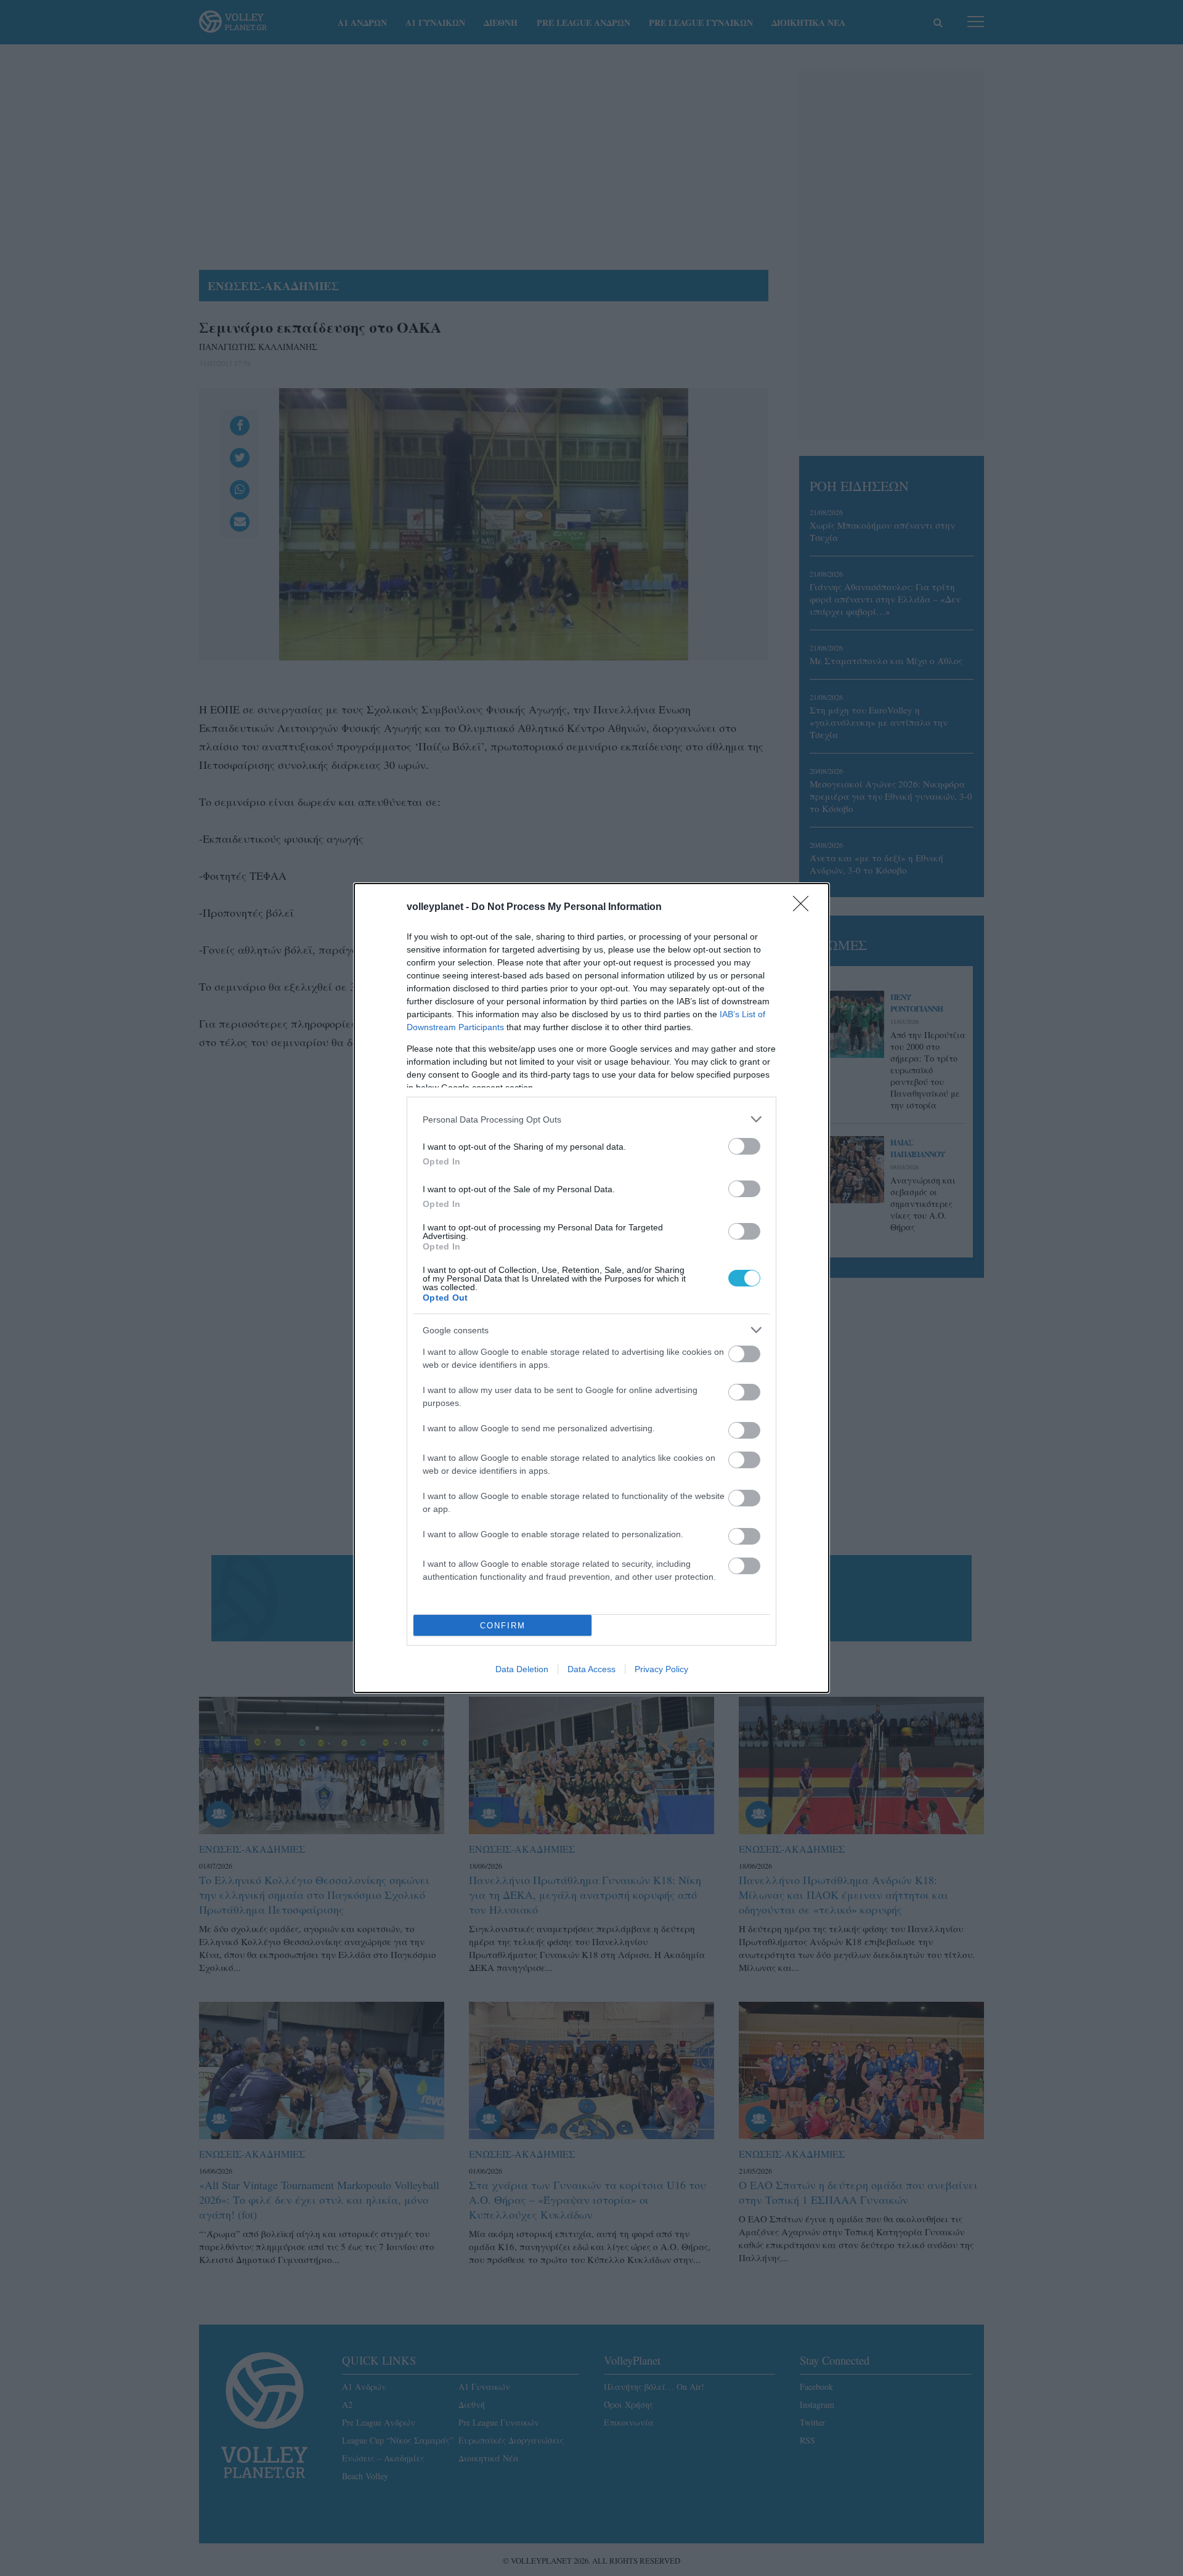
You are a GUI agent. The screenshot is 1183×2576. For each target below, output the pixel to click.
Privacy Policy (661, 1669)
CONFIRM (503, 1626)
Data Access (591, 1669)
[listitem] (591, 1119)
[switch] (744, 1146)
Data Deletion (522, 1669)
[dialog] (591, 1288)
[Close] (805, 908)
